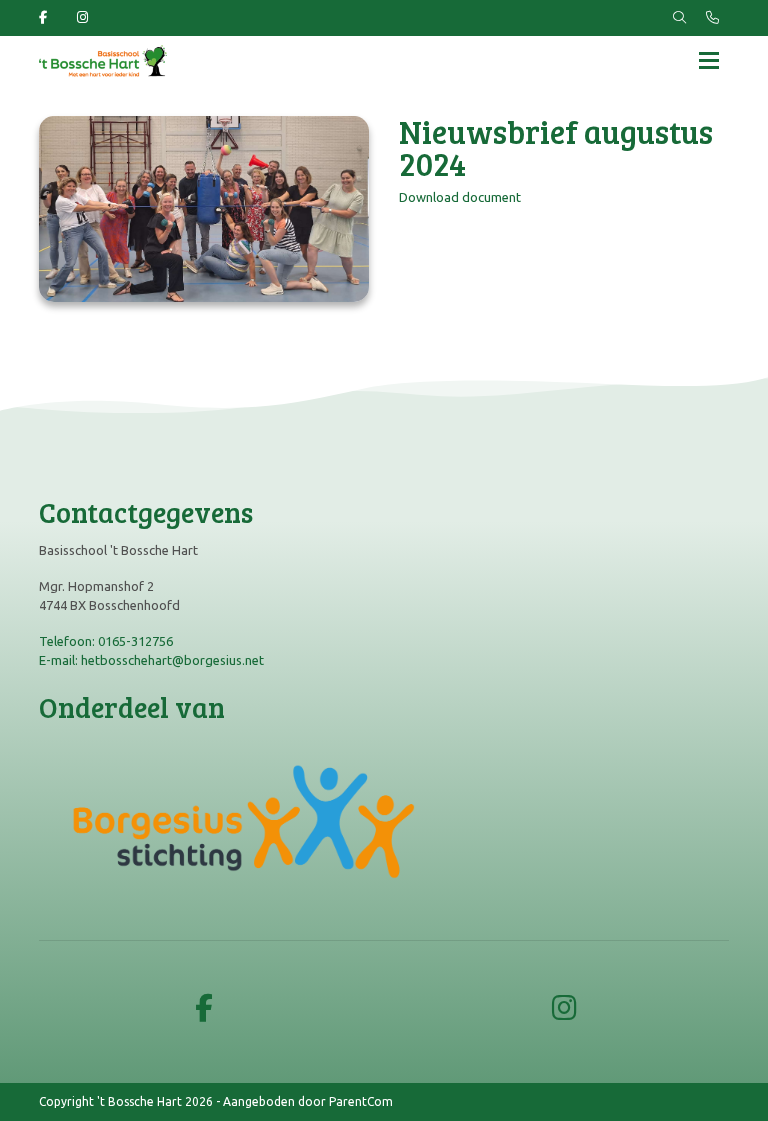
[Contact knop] (712, 18)
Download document (460, 197)
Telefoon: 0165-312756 (106, 641)
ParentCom (361, 1101)
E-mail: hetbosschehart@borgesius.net (151, 660)
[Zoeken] (679, 18)
